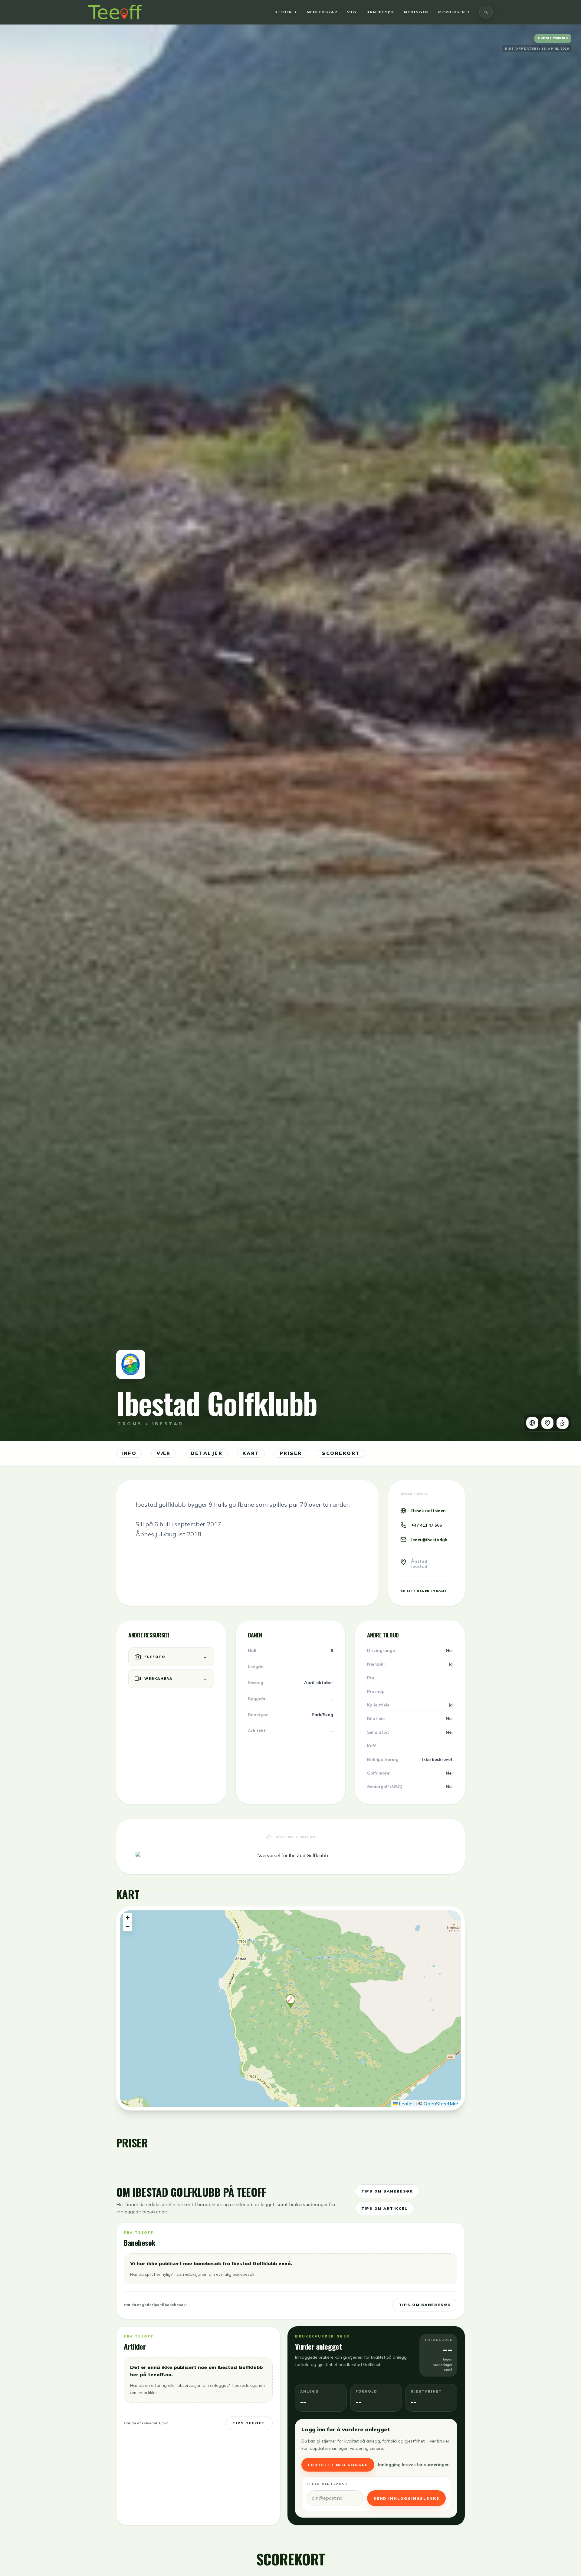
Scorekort (341, 1453)
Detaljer (207, 1453)
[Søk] (486, 12)
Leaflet (406, 2104)
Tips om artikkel (385, 2208)
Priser (291, 1453)
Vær (164, 1453)
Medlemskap (322, 12)
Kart (251, 1453)
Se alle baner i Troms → (426, 1591)
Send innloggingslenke (406, 2498)
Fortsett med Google (338, 2465)
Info (129, 1453)
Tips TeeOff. (249, 2423)
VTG (352, 12)
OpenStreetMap (442, 2104)
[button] (290, 2001)
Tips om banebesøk (387, 2191)
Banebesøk (380, 12)
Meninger (416, 12)
